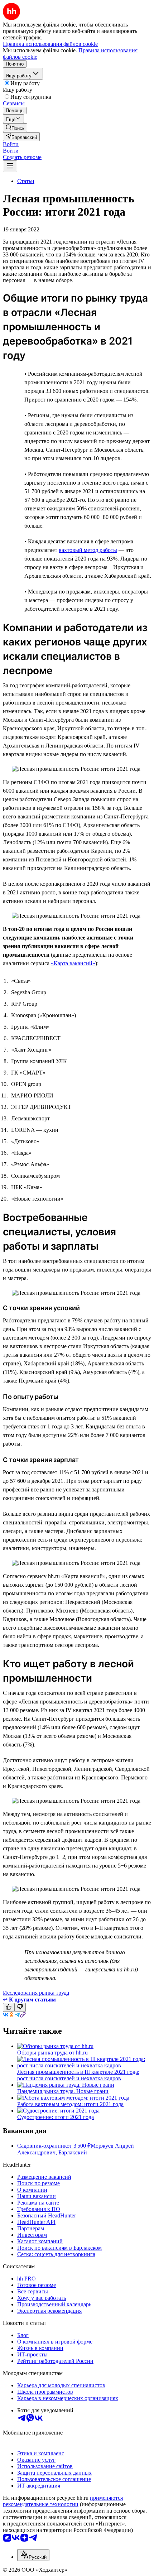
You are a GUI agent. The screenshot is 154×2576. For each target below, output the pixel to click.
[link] (15, 128)
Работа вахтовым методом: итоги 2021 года (70, 2104)
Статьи (26, 181)
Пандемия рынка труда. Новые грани (63, 2091)
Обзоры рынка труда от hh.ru (52, 2053)
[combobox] (33, 2555)
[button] (11, 144)
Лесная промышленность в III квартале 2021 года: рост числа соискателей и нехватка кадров (78, 2075)
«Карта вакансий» (73, 963)
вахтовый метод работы (88, 550)
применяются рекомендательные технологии (63, 2501)
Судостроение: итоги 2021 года (56, 2117)
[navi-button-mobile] (10, 166)
